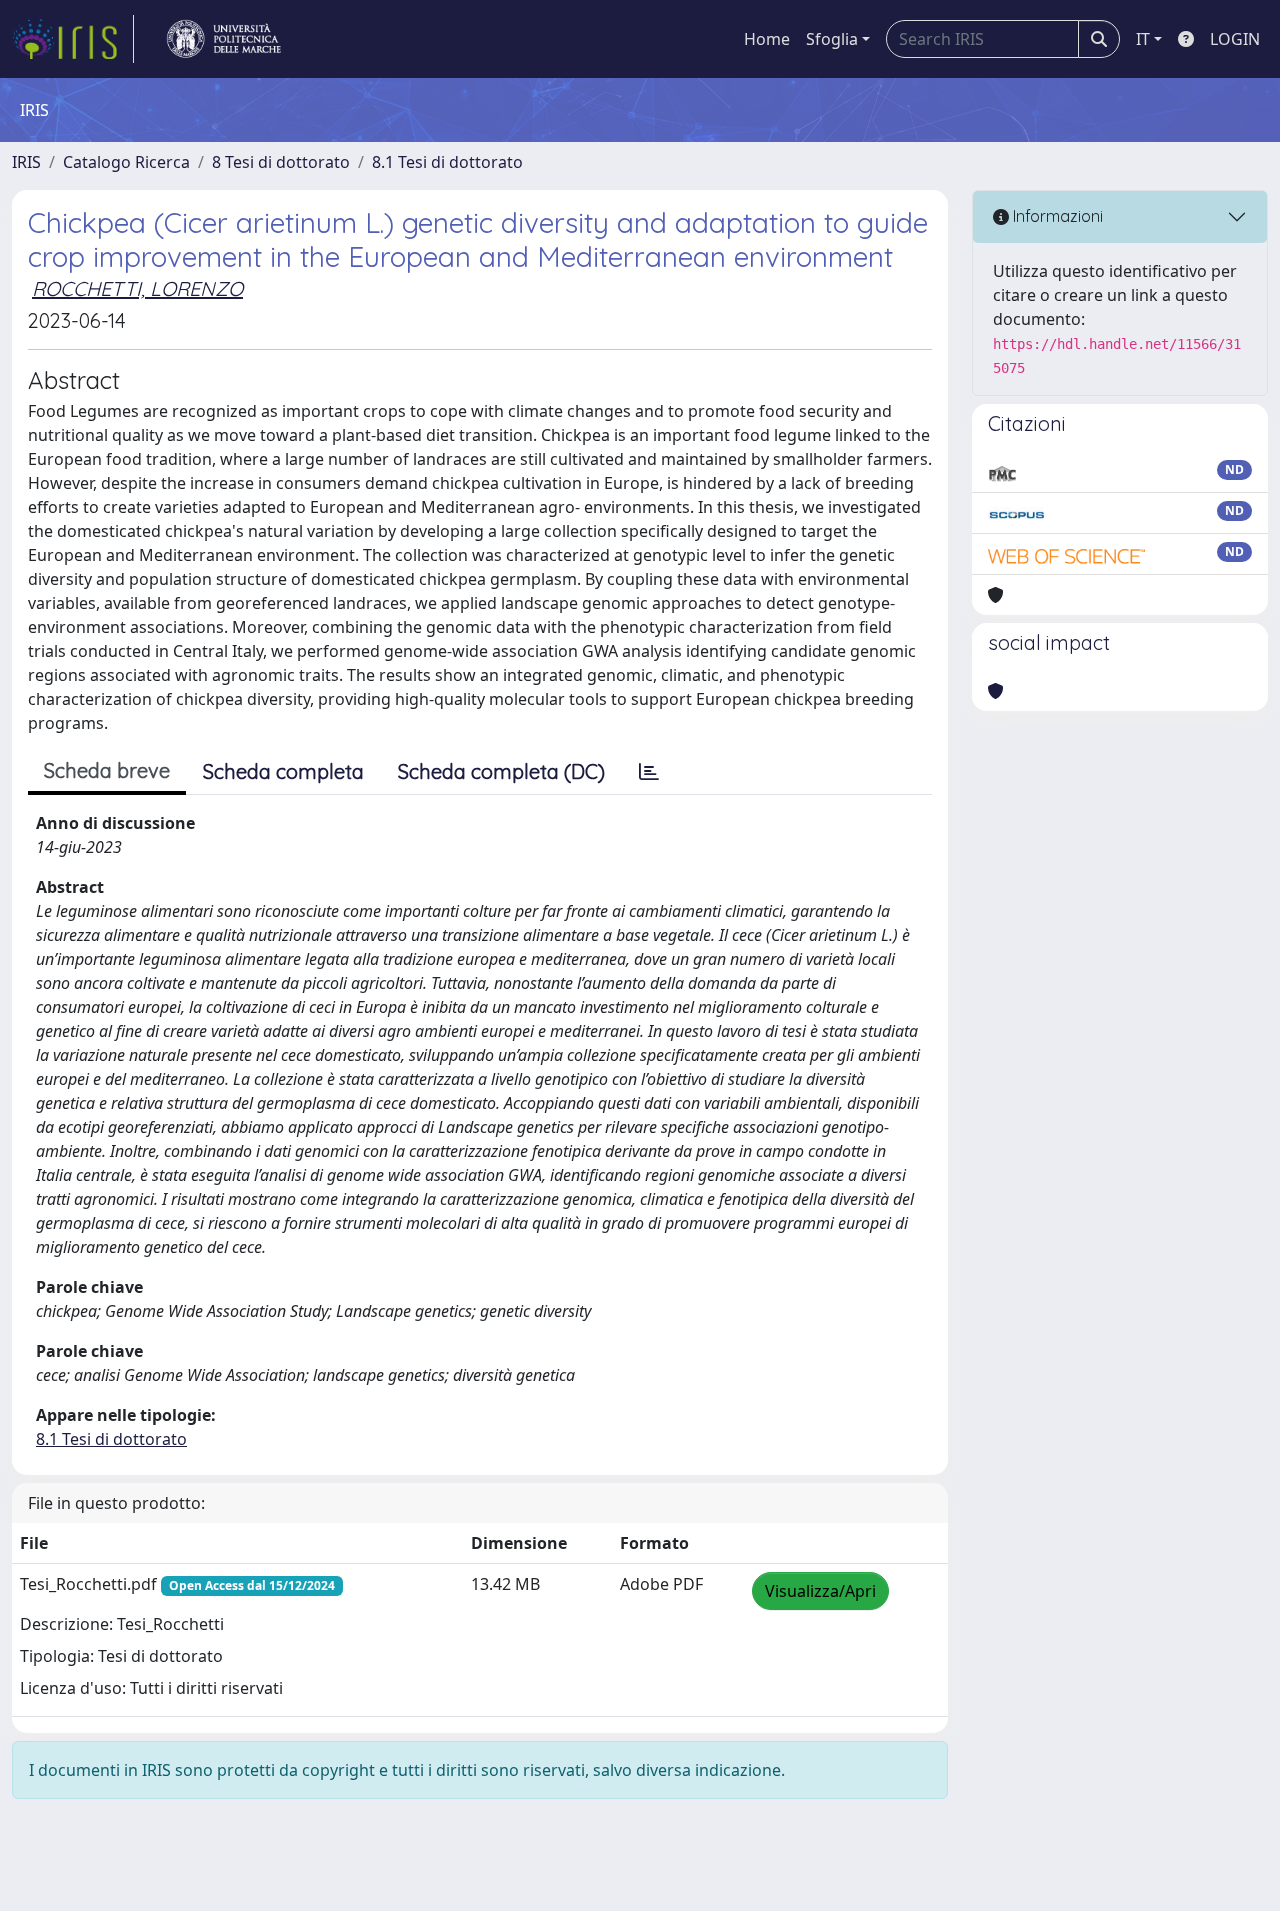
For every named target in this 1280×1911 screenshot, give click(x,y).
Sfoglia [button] (832, 39)
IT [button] (1143, 39)
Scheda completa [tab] (283, 771)
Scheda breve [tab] (107, 770)
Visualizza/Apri (820, 1591)
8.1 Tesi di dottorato (447, 162)
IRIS (26, 162)
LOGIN (1235, 39)
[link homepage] (73, 39)
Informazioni (1056, 216)
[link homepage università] (224, 39)
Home (767, 39)
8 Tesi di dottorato (281, 162)
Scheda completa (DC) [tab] (501, 771)
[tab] (649, 772)
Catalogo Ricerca (126, 162)
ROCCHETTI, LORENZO (137, 288)
